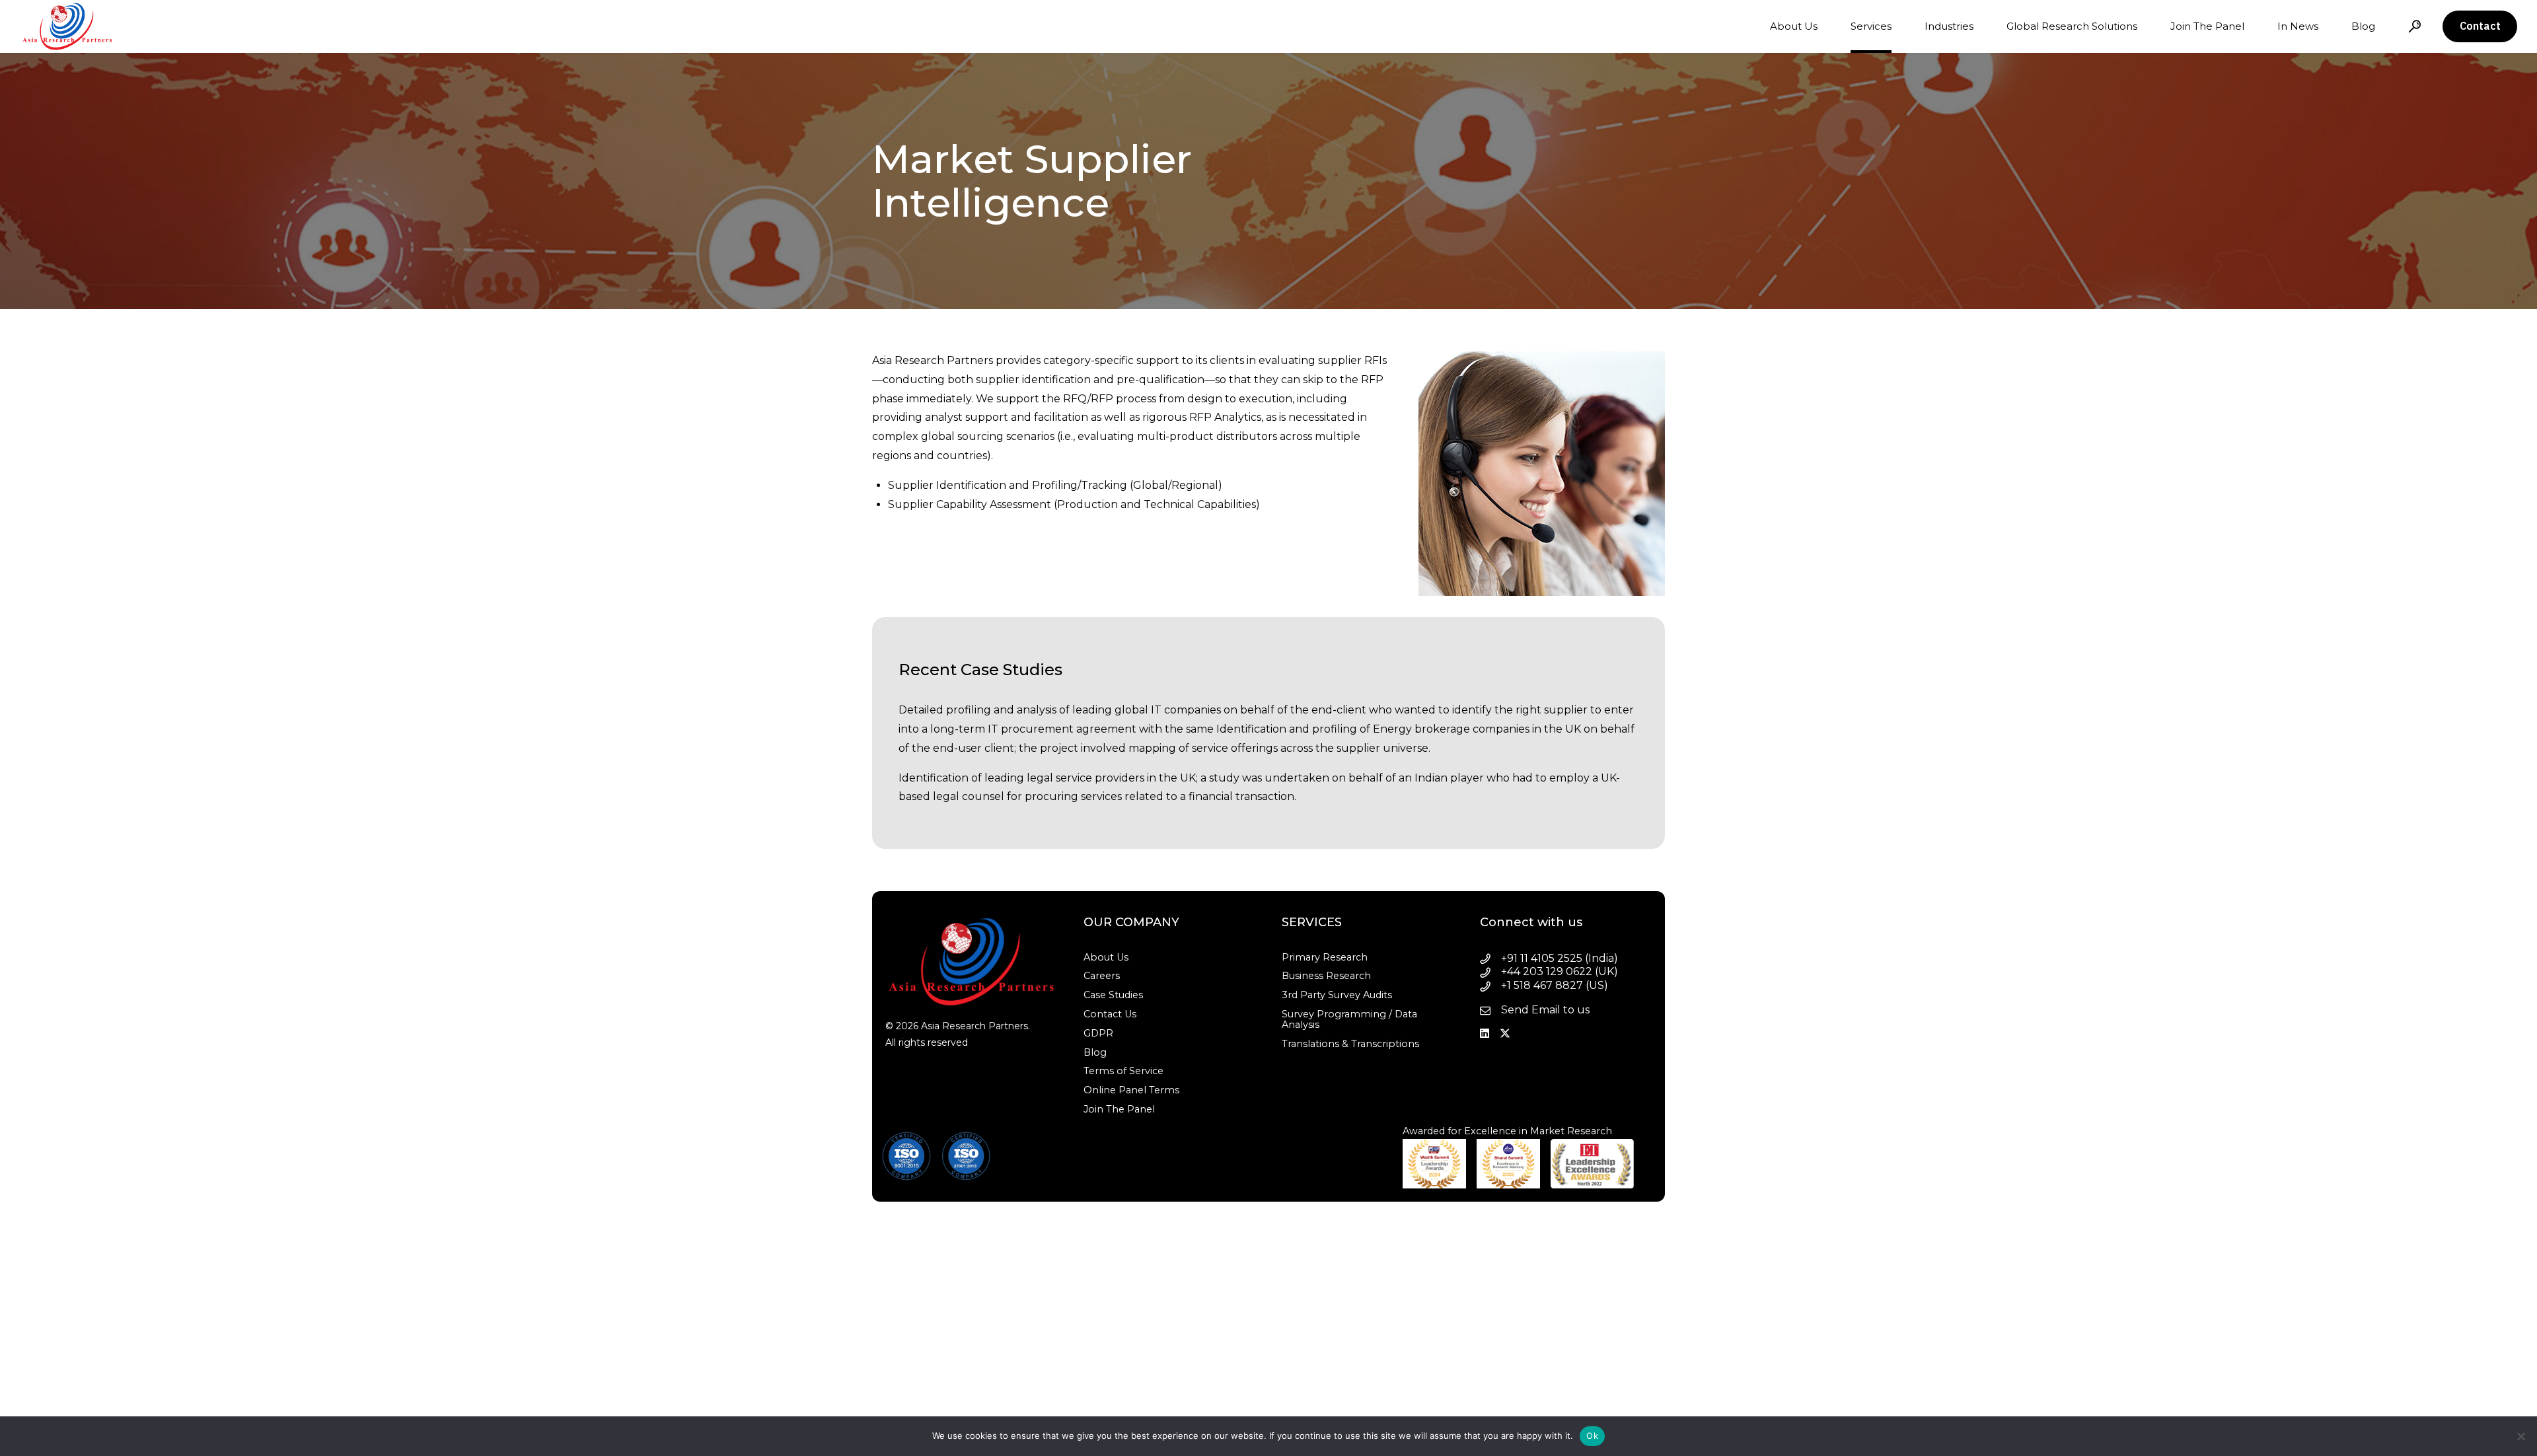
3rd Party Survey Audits (1337, 995)
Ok (1592, 1436)
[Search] (2415, 26)
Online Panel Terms (1131, 1090)
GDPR (1098, 1033)
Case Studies (1113, 995)
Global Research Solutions (2072, 26)
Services (1871, 26)
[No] (2520, 1436)
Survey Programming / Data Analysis (1349, 1019)
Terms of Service (1123, 1071)
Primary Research (1325, 957)
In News (2298, 26)
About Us (1794, 26)
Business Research (1326, 976)
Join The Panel (2207, 26)
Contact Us (1110, 1014)
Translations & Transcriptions (1350, 1044)
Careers (1102, 976)
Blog (2363, 26)
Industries (1949, 26)
